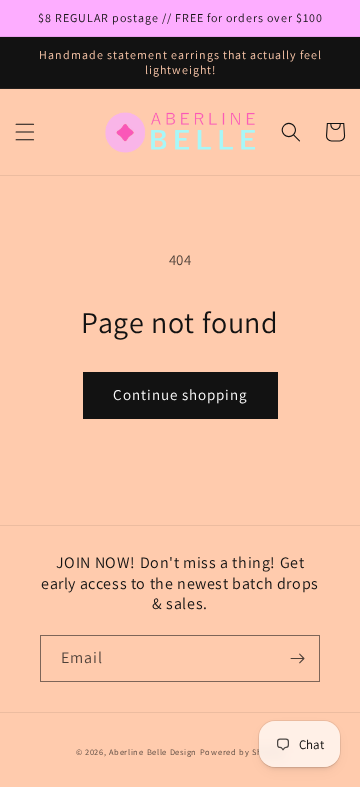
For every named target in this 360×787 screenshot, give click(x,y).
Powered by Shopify (242, 751)
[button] (25, 132)
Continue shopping (180, 394)
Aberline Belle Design (153, 751)
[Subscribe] (297, 658)
